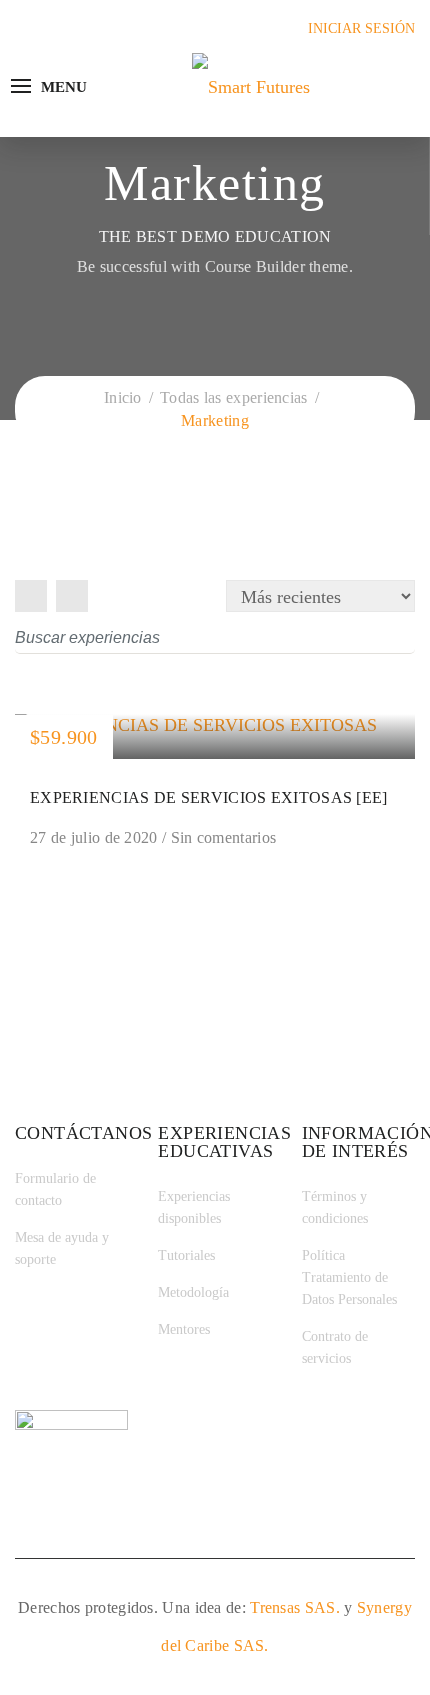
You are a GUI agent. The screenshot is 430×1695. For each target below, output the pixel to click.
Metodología (193, 1292)
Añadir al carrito (215, 736)
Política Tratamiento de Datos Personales (349, 1277)
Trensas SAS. (295, 1607)
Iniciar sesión (361, 28)
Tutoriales (186, 1255)
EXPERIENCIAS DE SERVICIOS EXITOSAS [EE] (209, 797)
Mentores (184, 1329)
